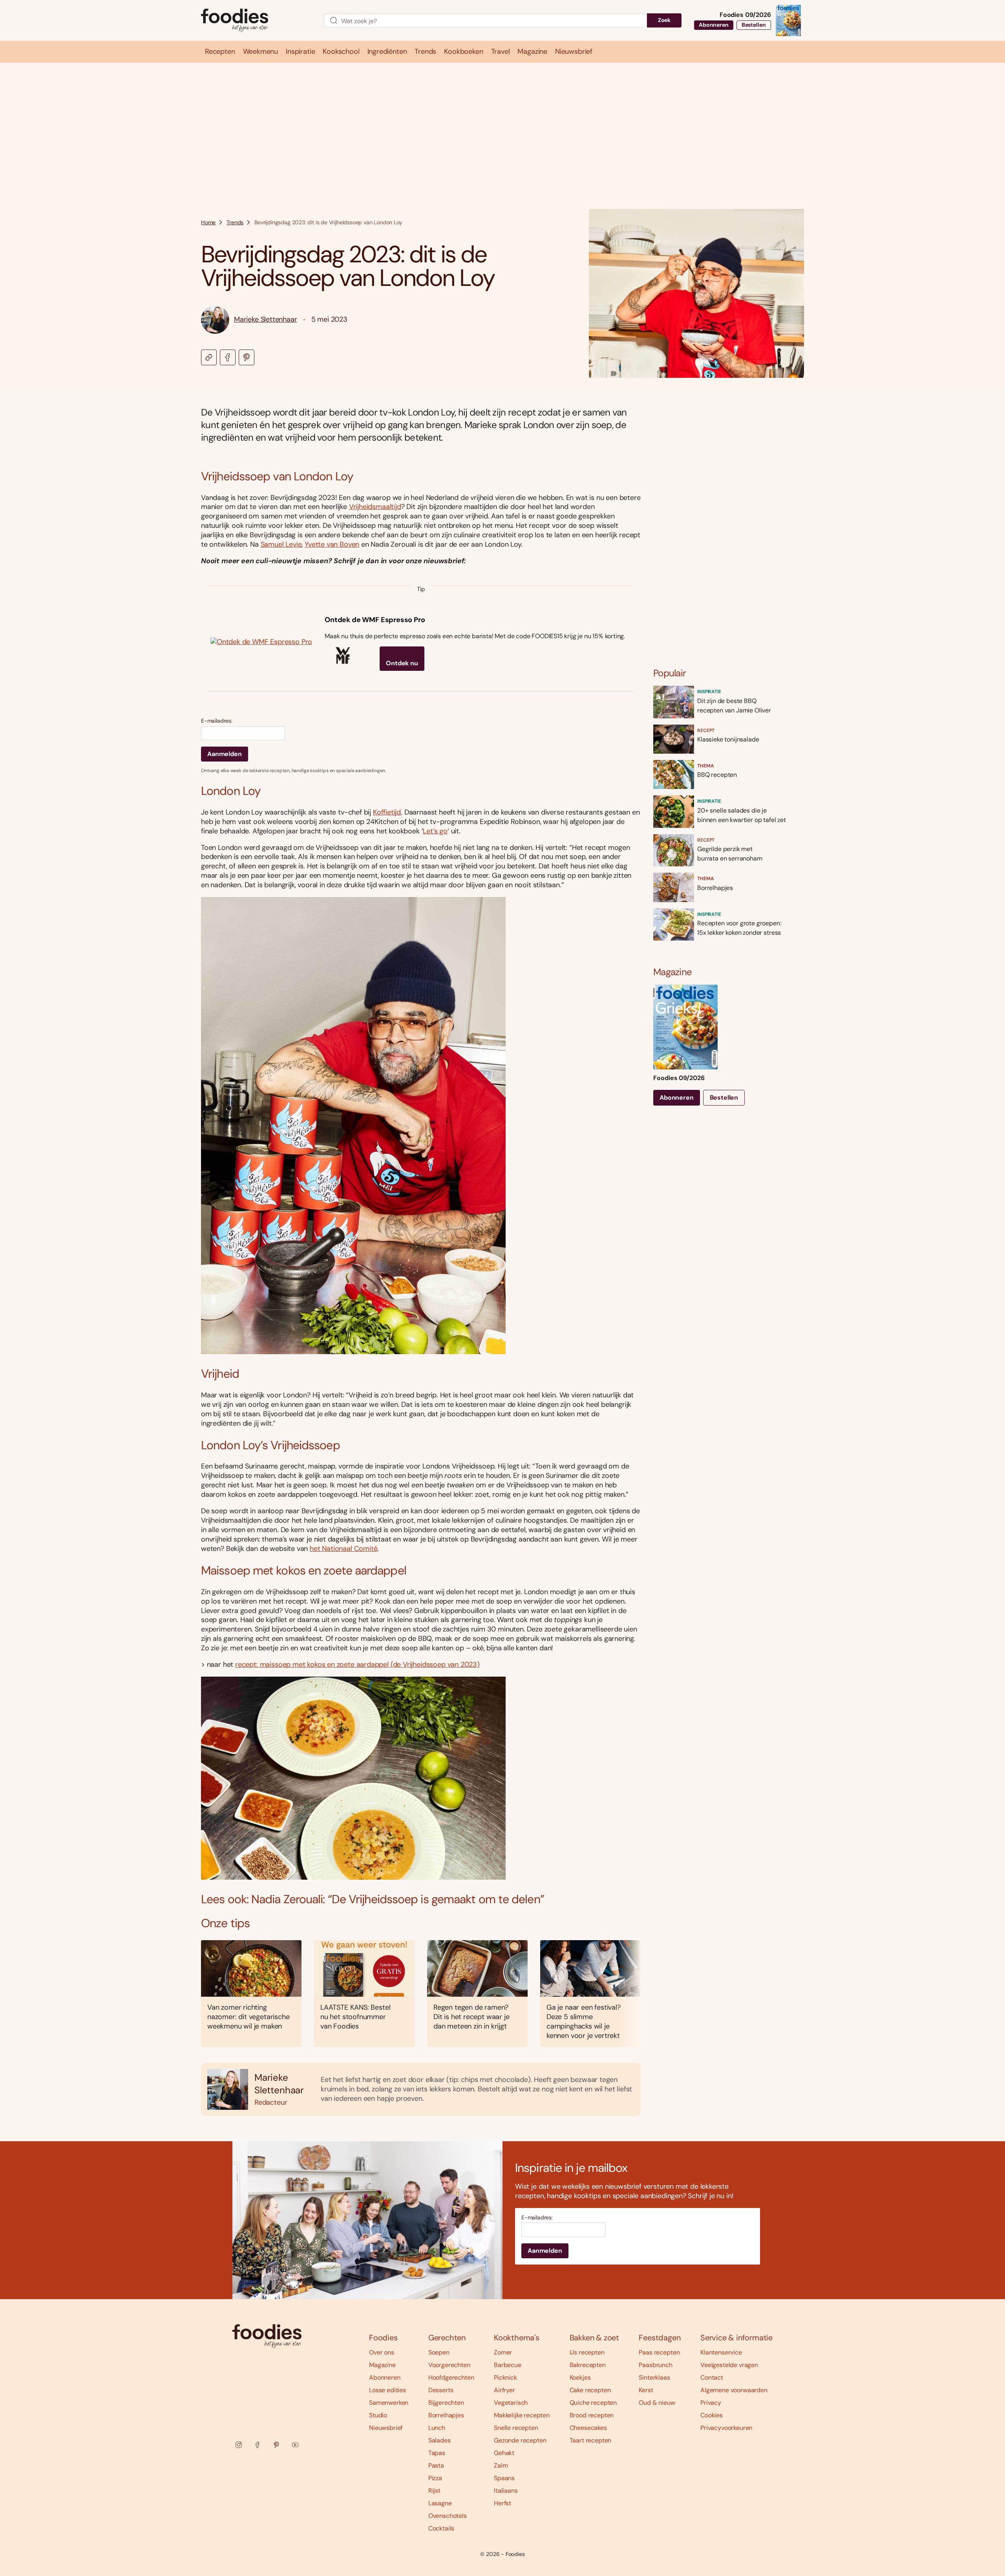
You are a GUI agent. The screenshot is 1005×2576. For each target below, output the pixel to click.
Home (208, 222)
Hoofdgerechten (451, 2377)
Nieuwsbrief (386, 2428)
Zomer (503, 2352)
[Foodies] (256, 21)
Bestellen (754, 25)
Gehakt (504, 2453)
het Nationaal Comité (344, 1549)
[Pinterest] (276, 2445)
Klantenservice (721, 2352)
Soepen (439, 2352)
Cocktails (441, 2528)
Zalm (501, 2465)
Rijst (434, 2491)
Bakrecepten (588, 2365)
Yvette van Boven (332, 544)
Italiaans (506, 2491)
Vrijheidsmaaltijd (375, 507)
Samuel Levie (281, 544)
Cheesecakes (588, 2428)
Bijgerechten (446, 2403)
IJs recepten (587, 2352)
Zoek (664, 20)
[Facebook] (258, 2445)
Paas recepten (659, 2352)
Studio (378, 2415)
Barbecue (508, 2365)
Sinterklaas (654, 2377)
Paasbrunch (655, 2365)
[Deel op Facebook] (228, 357)
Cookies (712, 2415)
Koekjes (580, 2377)
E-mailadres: (217, 721)
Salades (439, 2440)
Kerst (646, 2390)
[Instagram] (239, 2445)
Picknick (505, 2377)
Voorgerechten (449, 2365)
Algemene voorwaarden (734, 2390)
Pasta (436, 2465)
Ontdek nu (402, 663)
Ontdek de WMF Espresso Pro (375, 620)
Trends (235, 222)
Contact (712, 2377)
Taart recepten (591, 2440)
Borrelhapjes (446, 2415)
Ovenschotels (448, 2516)
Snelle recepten (516, 2428)
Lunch (437, 2428)
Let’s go (435, 831)
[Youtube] (295, 2445)
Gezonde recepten (520, 2440)
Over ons (382, 2352)
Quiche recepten (593, 2403)
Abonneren (714, 25)
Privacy (711, 2403)
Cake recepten (590, 2390)
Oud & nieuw (657, 2403)
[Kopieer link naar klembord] (209, 357)
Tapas (437, 2453)
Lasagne (440, 2503)
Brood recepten (592, 2415)
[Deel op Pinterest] (247, 357)
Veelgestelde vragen (729, 2365)
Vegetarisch (511, 2403)
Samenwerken (389, 2403)
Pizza (435, 2478)
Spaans (504, 2478)
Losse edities (387, 2390)
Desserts (441, 2390)
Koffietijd (387, 812)
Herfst (502, 2503)
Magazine (382, 2365)
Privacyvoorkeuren (726, 2428)
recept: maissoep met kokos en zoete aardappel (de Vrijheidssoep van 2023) (357, 1664)
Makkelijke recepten (522, 2415)
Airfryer (504, 2390)
